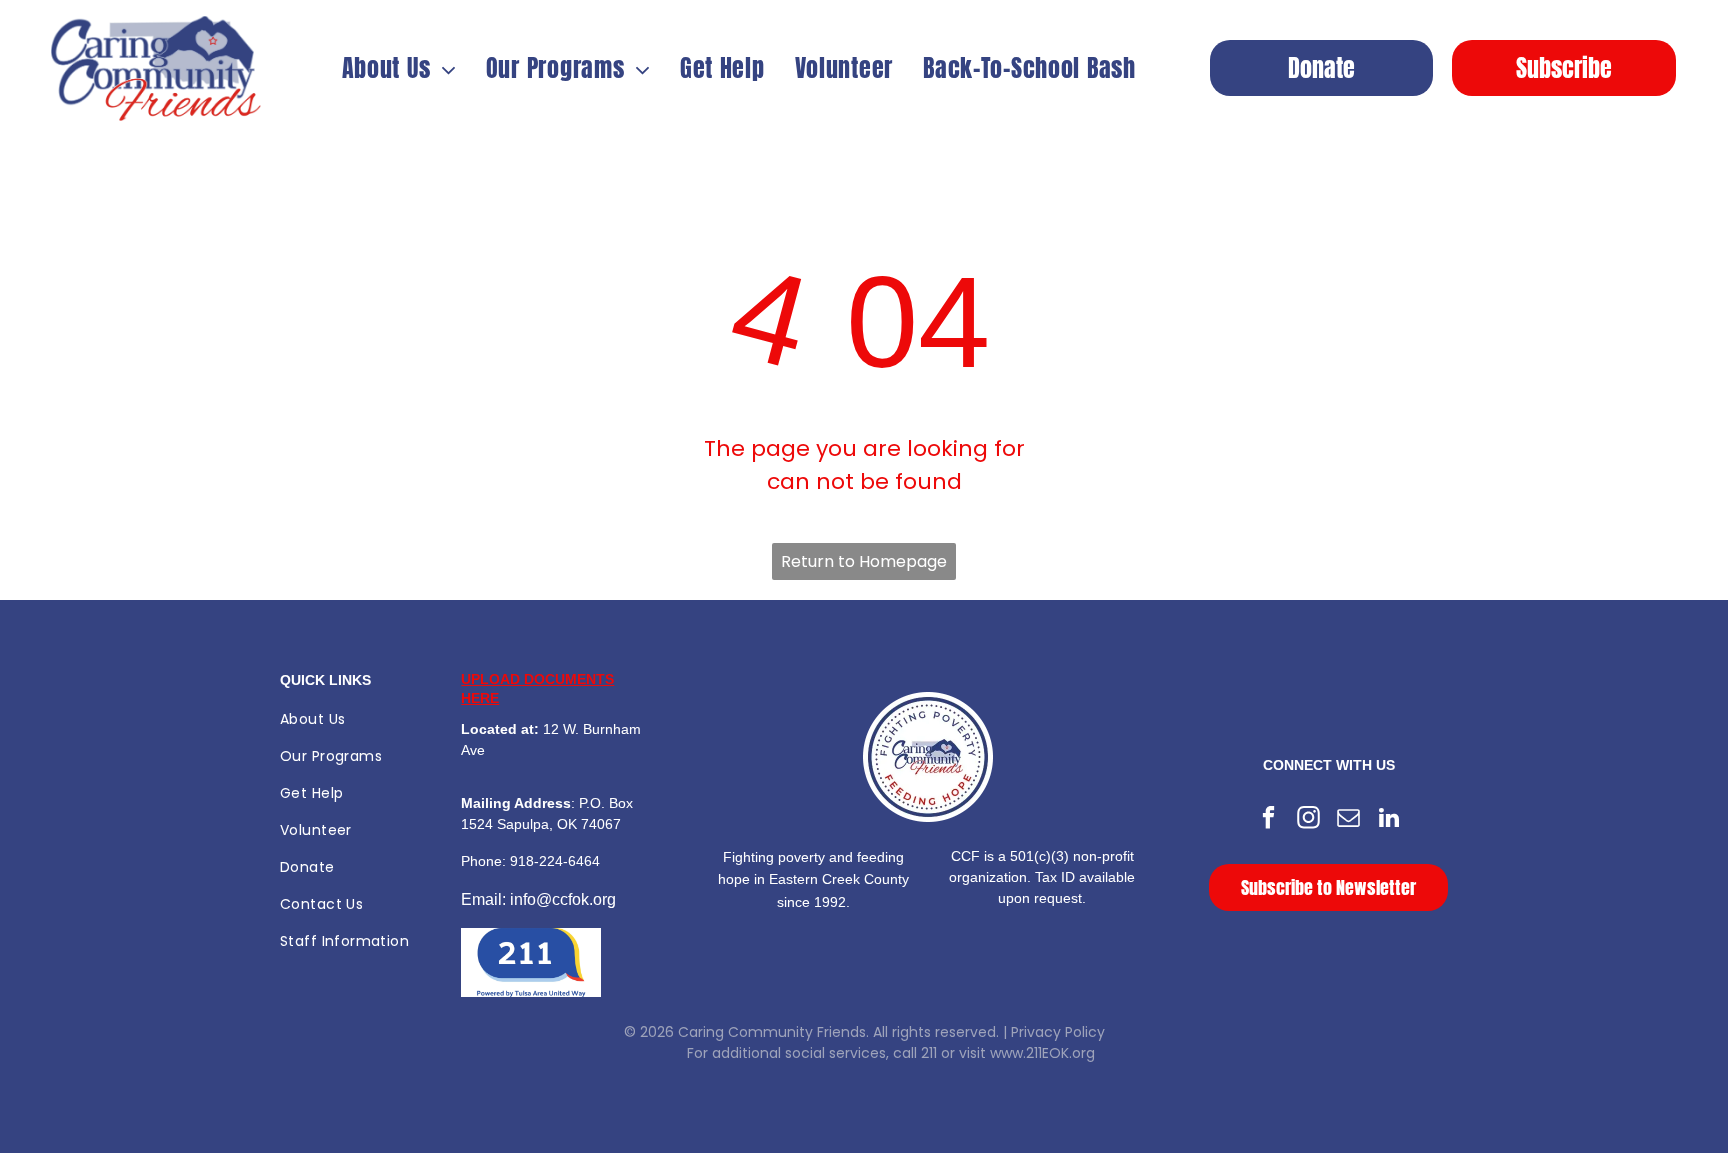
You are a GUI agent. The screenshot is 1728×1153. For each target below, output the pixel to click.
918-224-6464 (555, 861)
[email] (1348, 820)
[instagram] (1308, 820)
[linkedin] (1388, 820)
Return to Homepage (864, 561)
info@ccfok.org (563, 899)
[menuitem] (399, 68)
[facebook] (1268, 820)
